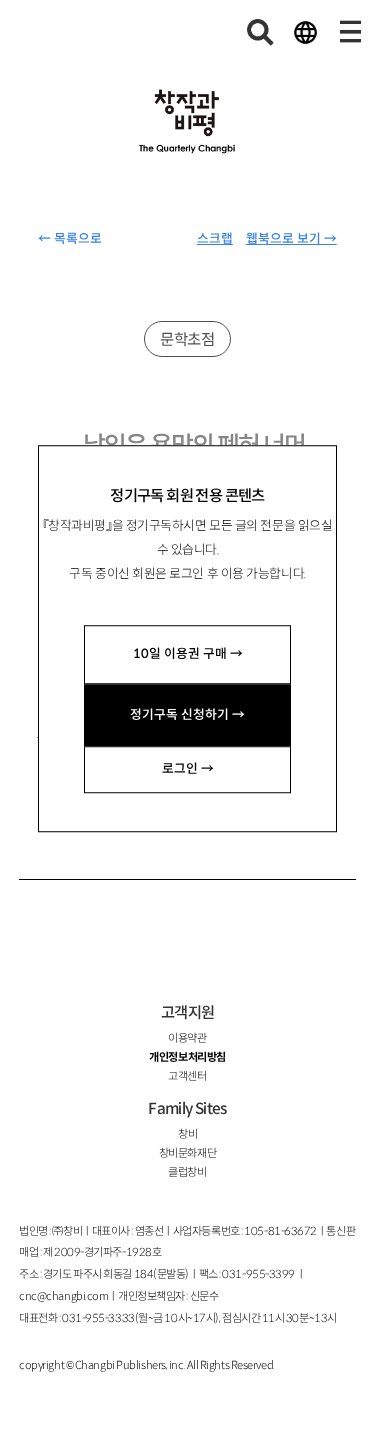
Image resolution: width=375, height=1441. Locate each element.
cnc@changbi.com (63, 1296)
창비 (187, 1134)
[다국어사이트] (305, 32)
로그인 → (188, 769)
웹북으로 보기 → (291, 239)
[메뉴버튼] (350, 32)
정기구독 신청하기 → (187, 715)
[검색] (261, 32)
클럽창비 (187, 1172)
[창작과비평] (188, 122)
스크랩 (215, 239)
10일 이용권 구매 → (188, 654)
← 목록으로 (70, 239)
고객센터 (187, 1076)
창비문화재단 (187, 1153)
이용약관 (187, 1038)
